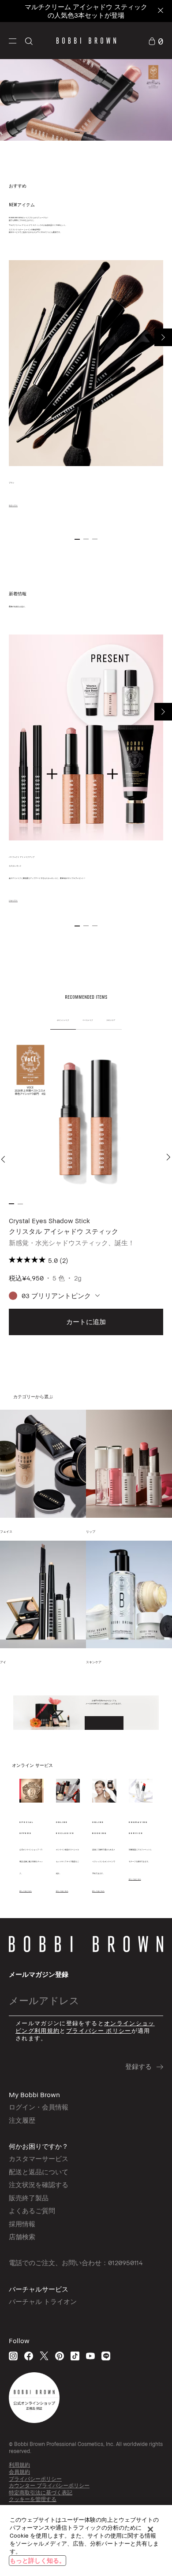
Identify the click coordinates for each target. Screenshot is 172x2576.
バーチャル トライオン (43, 2301)
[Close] (160, 11)
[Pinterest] (60, 2356)
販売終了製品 (29, 2198)
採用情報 (22, 2224)
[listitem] (86, 1189)
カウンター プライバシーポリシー (49, 2485)
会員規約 (19, 2472)
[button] (13, 41)
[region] (86, 2541)
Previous (5, 1159)
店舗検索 (22, 2236)
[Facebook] (29, 2356)
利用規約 (19, 2465)
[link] (156, 40)
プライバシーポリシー (35, 2479)
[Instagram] (13, 2356)
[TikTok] (75, 2356)
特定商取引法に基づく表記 (41, 2492)
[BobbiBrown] (86, 41)
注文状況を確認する (39, 2184)
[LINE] (106, 2356)
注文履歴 (22, 2120)
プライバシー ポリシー (99, 2031)
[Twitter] (44, 2356)
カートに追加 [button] (86, 1322)
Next (163, 337)
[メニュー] (13, 40)
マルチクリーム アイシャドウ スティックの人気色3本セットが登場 (86, 11)
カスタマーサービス (39, 2158)
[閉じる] (150, 2529)
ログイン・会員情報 (39, 2107)
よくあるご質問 (32, 2210)
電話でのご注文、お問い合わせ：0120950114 (76, 2262)
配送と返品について (39, 2172)
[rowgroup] (86, 99)
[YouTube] (90, 2356)
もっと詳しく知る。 (37, 2560)
